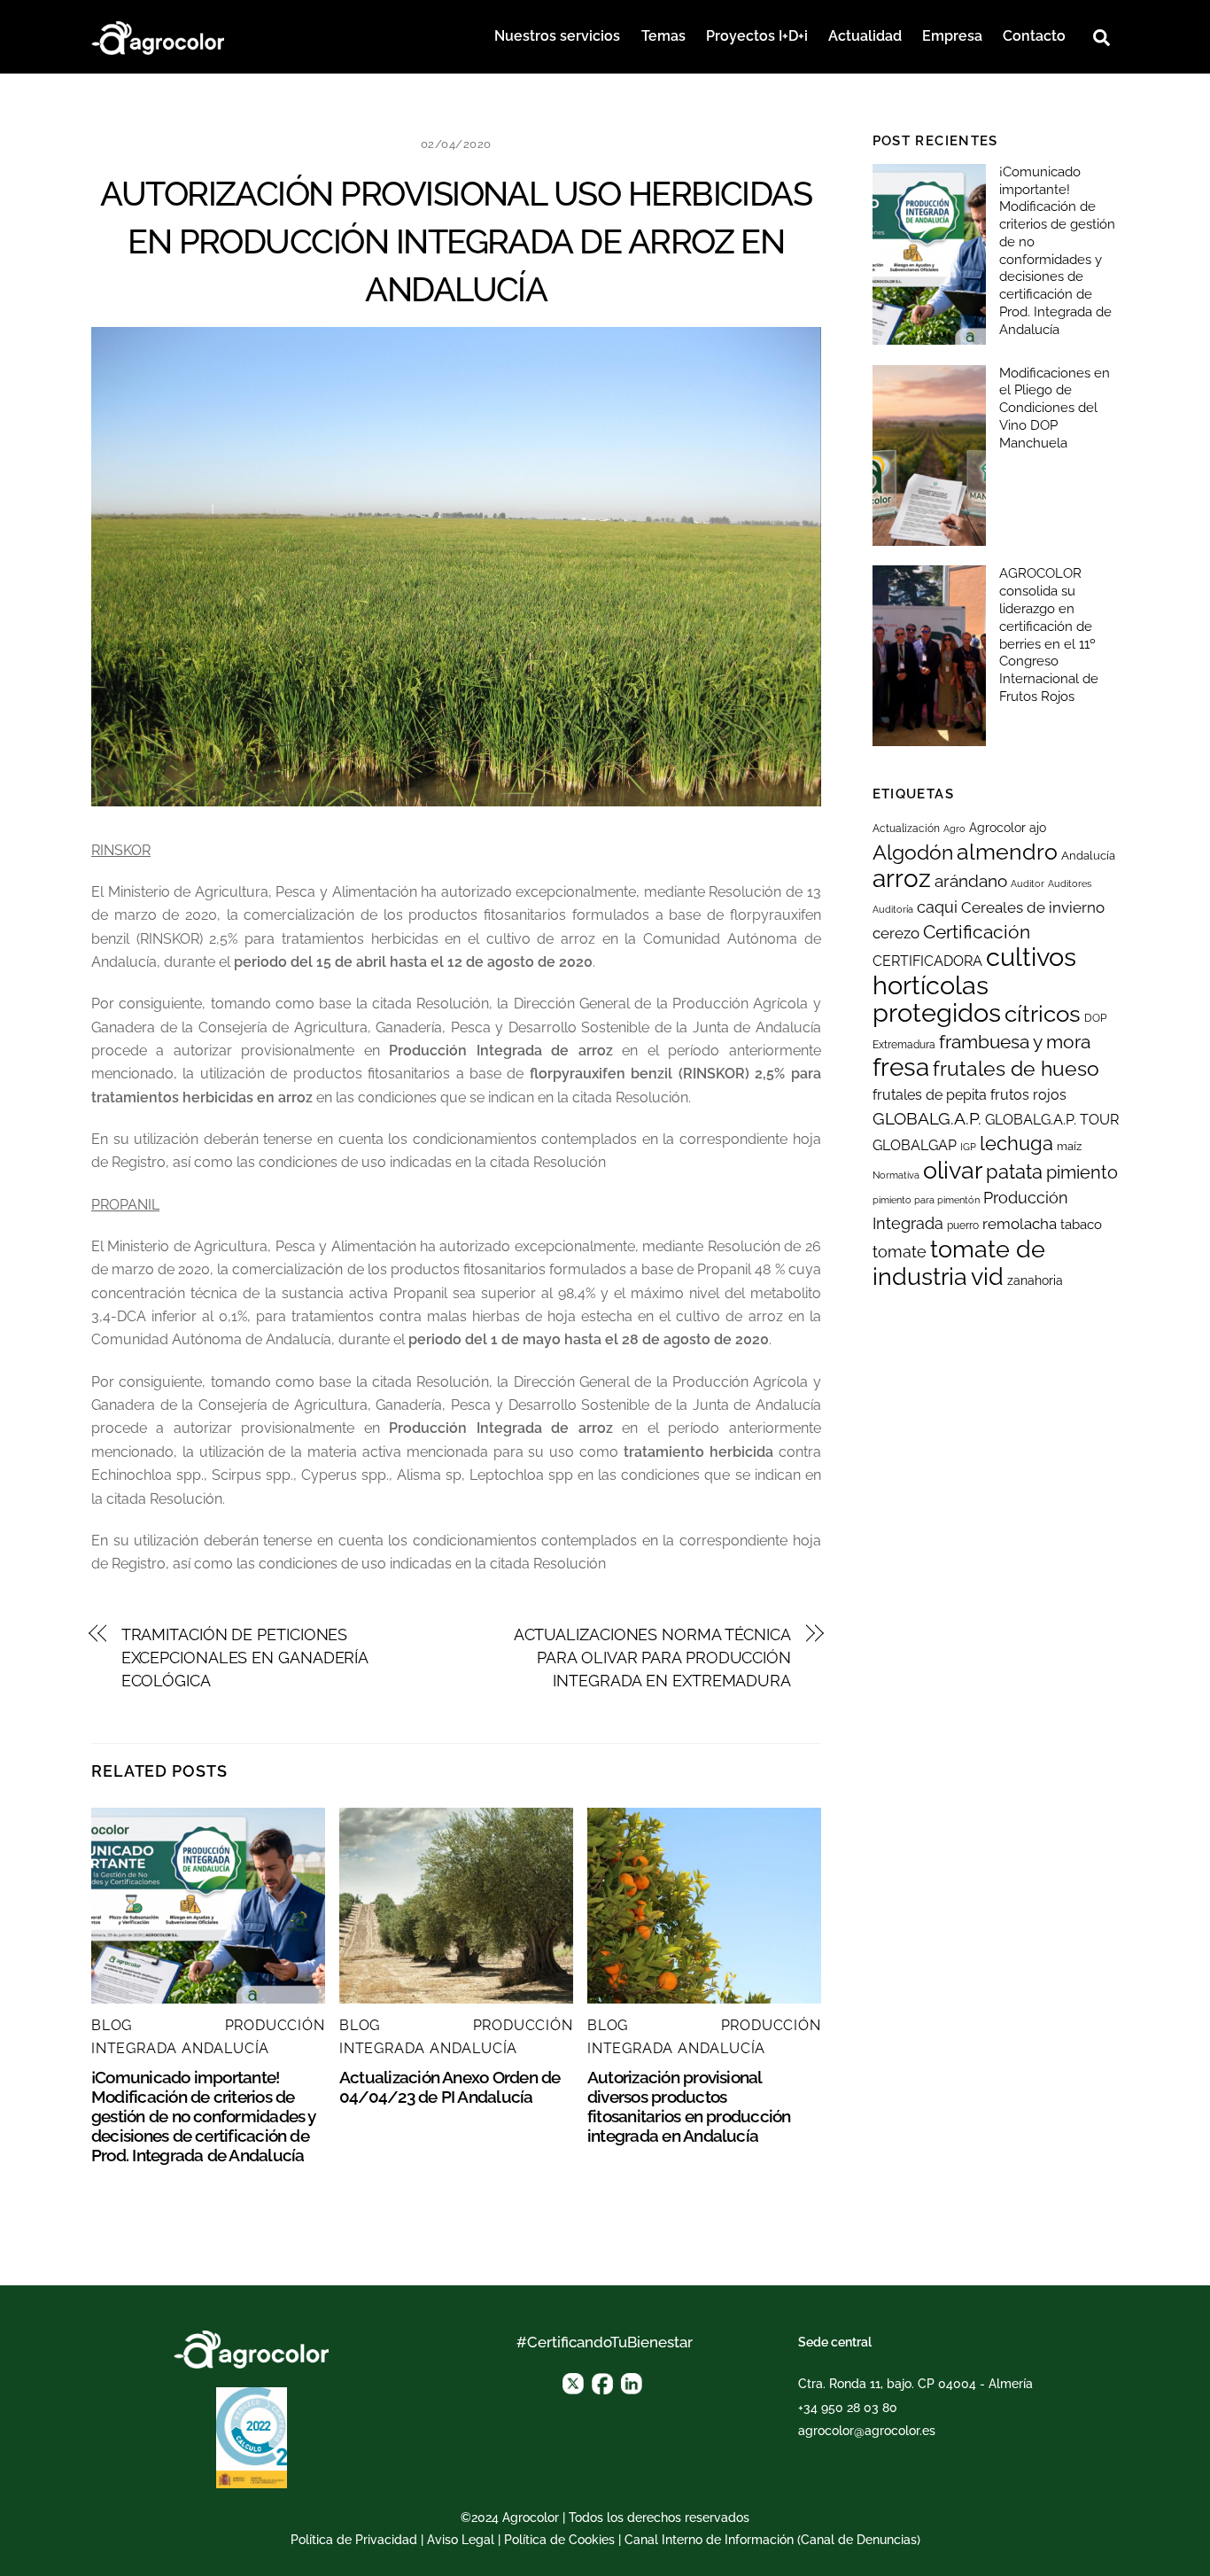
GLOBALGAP (915, 1145)
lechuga (1016, 1143)
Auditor (1028, 883)
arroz (902, 879)
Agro (954, 829)
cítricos (1043, 1013)
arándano (971, 881)
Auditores (1070, 883)
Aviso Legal (461, 2540)
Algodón (913, 852)
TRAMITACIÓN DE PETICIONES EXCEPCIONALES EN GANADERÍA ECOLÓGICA (245, 1658)
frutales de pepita (930, 1095)
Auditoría (893, 909)
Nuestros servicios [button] (557, 36)
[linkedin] (632, 2383)
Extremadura (904, 1045)
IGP (968, 1147)
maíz (1069, 1146)
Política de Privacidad (354, 2540)
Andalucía (1088, 856)
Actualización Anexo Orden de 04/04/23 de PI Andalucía (450, 2087)
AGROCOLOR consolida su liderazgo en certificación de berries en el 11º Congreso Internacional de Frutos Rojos (1049, 634)
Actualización (906, 829)
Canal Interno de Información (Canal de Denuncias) (772, 2540)
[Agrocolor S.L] (158, 35)
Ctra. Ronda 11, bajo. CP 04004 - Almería (915, 2384)
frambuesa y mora (1015, 1042)
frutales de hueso (1016, 1068)
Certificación (977, 932)
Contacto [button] (1034, 36)
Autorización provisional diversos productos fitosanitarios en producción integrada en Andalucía (689, 2106)
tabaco (1081, 1225)
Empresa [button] (952, 36)
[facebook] (602, 2383)
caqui (937, 907)
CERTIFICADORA (927, 961)
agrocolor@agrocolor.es (867, 2431)
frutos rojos (1028, 1095)
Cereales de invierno (1033, 907)
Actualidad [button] (865, 36)
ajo (1038, 828)
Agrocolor (997, 828)
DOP (1095, 1018)
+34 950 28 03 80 (848, 2408)
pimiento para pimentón (926, 1200)
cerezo (896, 933)
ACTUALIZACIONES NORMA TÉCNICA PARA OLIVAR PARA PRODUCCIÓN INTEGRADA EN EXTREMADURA (652, 1658)
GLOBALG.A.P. (927, 1118)
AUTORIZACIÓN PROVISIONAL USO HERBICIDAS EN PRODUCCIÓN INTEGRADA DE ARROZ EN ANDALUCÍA (456, 241)
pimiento (1082, 1172)
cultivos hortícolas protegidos (974, 984)
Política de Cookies (559, 2540)
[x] (573, 2383)
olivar (953, 1170)
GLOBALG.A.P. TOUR (1052, 1120)
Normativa (896, 1175)
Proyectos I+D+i (757, 36)
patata (1014, 1171)
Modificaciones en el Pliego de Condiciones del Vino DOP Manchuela (1055, 408)
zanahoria (1035, 1280)
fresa (901, 1067)
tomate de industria (959, 1262)
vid (987, 1276)
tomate (900, 1252)
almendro (1007, 852)
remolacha (1020, 1224)
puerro (963, 1226)
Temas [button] (663, 36)
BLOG (112, 2025)
